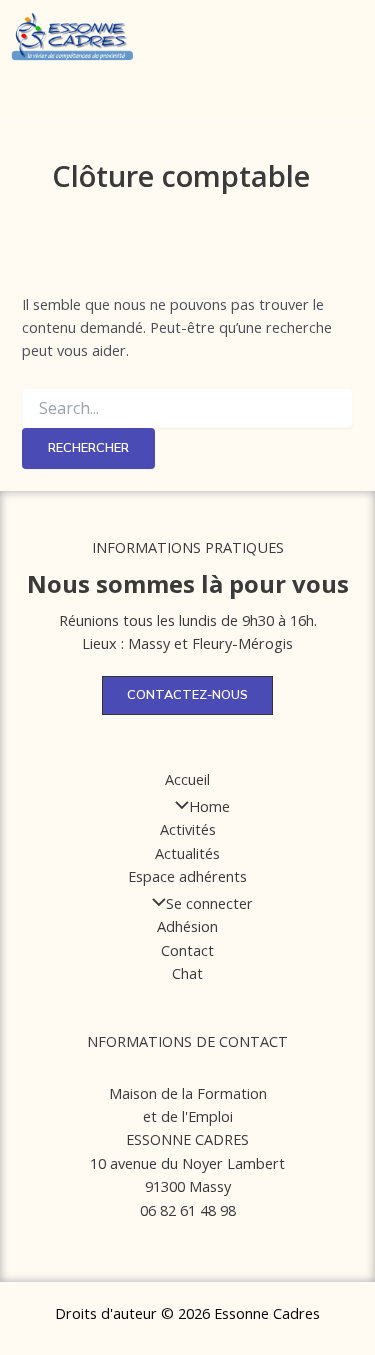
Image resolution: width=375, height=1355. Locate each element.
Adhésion (187, 926)
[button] (209, 48)
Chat (187, 973)
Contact (187, 950)
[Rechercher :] (187, 408)
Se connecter (209, 903)
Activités (188, 829)
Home (209, 806)
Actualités (187, 853)
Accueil (187, 779)
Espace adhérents (187, 876)
